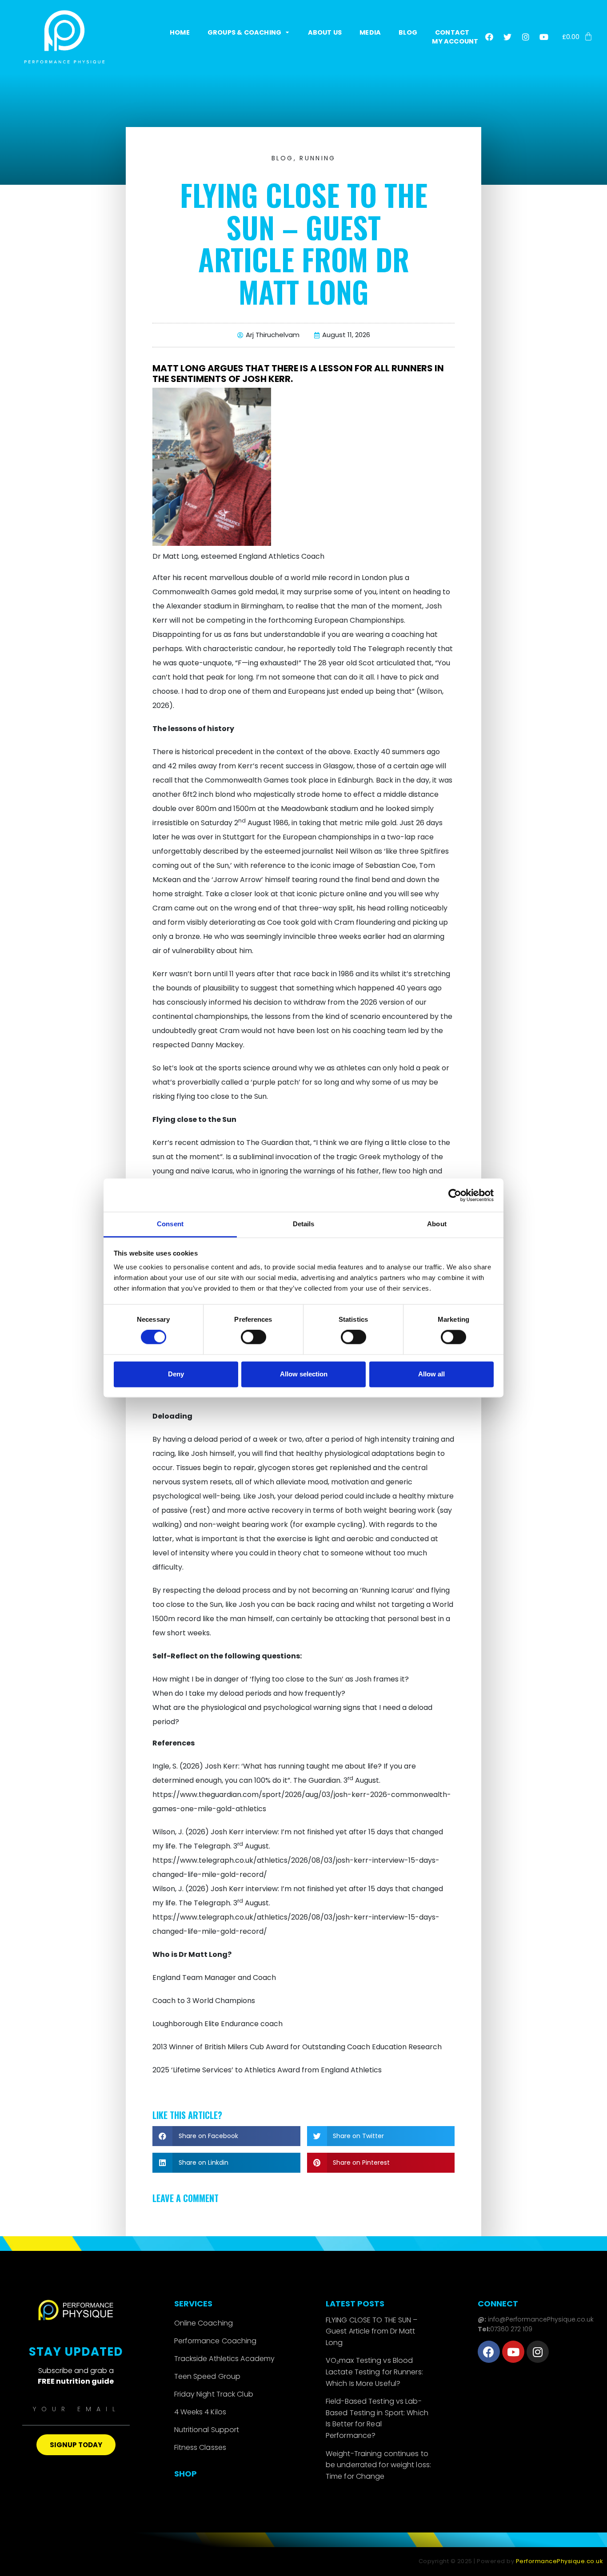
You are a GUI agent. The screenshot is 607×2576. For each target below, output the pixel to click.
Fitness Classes (200, 2447)
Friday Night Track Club (214, 2394)
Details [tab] (304, 1224)
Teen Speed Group (208, 2376)
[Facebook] (489, 37)
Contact (452, 32)
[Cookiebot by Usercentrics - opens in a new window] (455, 1195)
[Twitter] (507, 37)
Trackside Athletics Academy (225, 2359)
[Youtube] (544, 37)
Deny (176, 1374)
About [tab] (437, 1224)
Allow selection (304, 1374)
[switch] (254, 1337)
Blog (408, 32)
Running (317, 158)
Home (180, 32)
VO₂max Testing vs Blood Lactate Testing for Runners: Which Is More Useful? (374, 2372)
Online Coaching (204, 2323)
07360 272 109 (511, 2329)
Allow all (431, 1374)
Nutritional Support (207, 2430)
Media (370, 32)
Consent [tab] (170, 1224)
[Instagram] (526, 37)
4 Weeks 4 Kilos (200, 2412)
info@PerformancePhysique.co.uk (540, 2319)
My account (455, 41)
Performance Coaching (216, 2341)
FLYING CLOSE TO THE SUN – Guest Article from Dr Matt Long (372, 2331)
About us (325, 32)
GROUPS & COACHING (244, 32)
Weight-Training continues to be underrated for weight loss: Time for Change (378, 2465)
